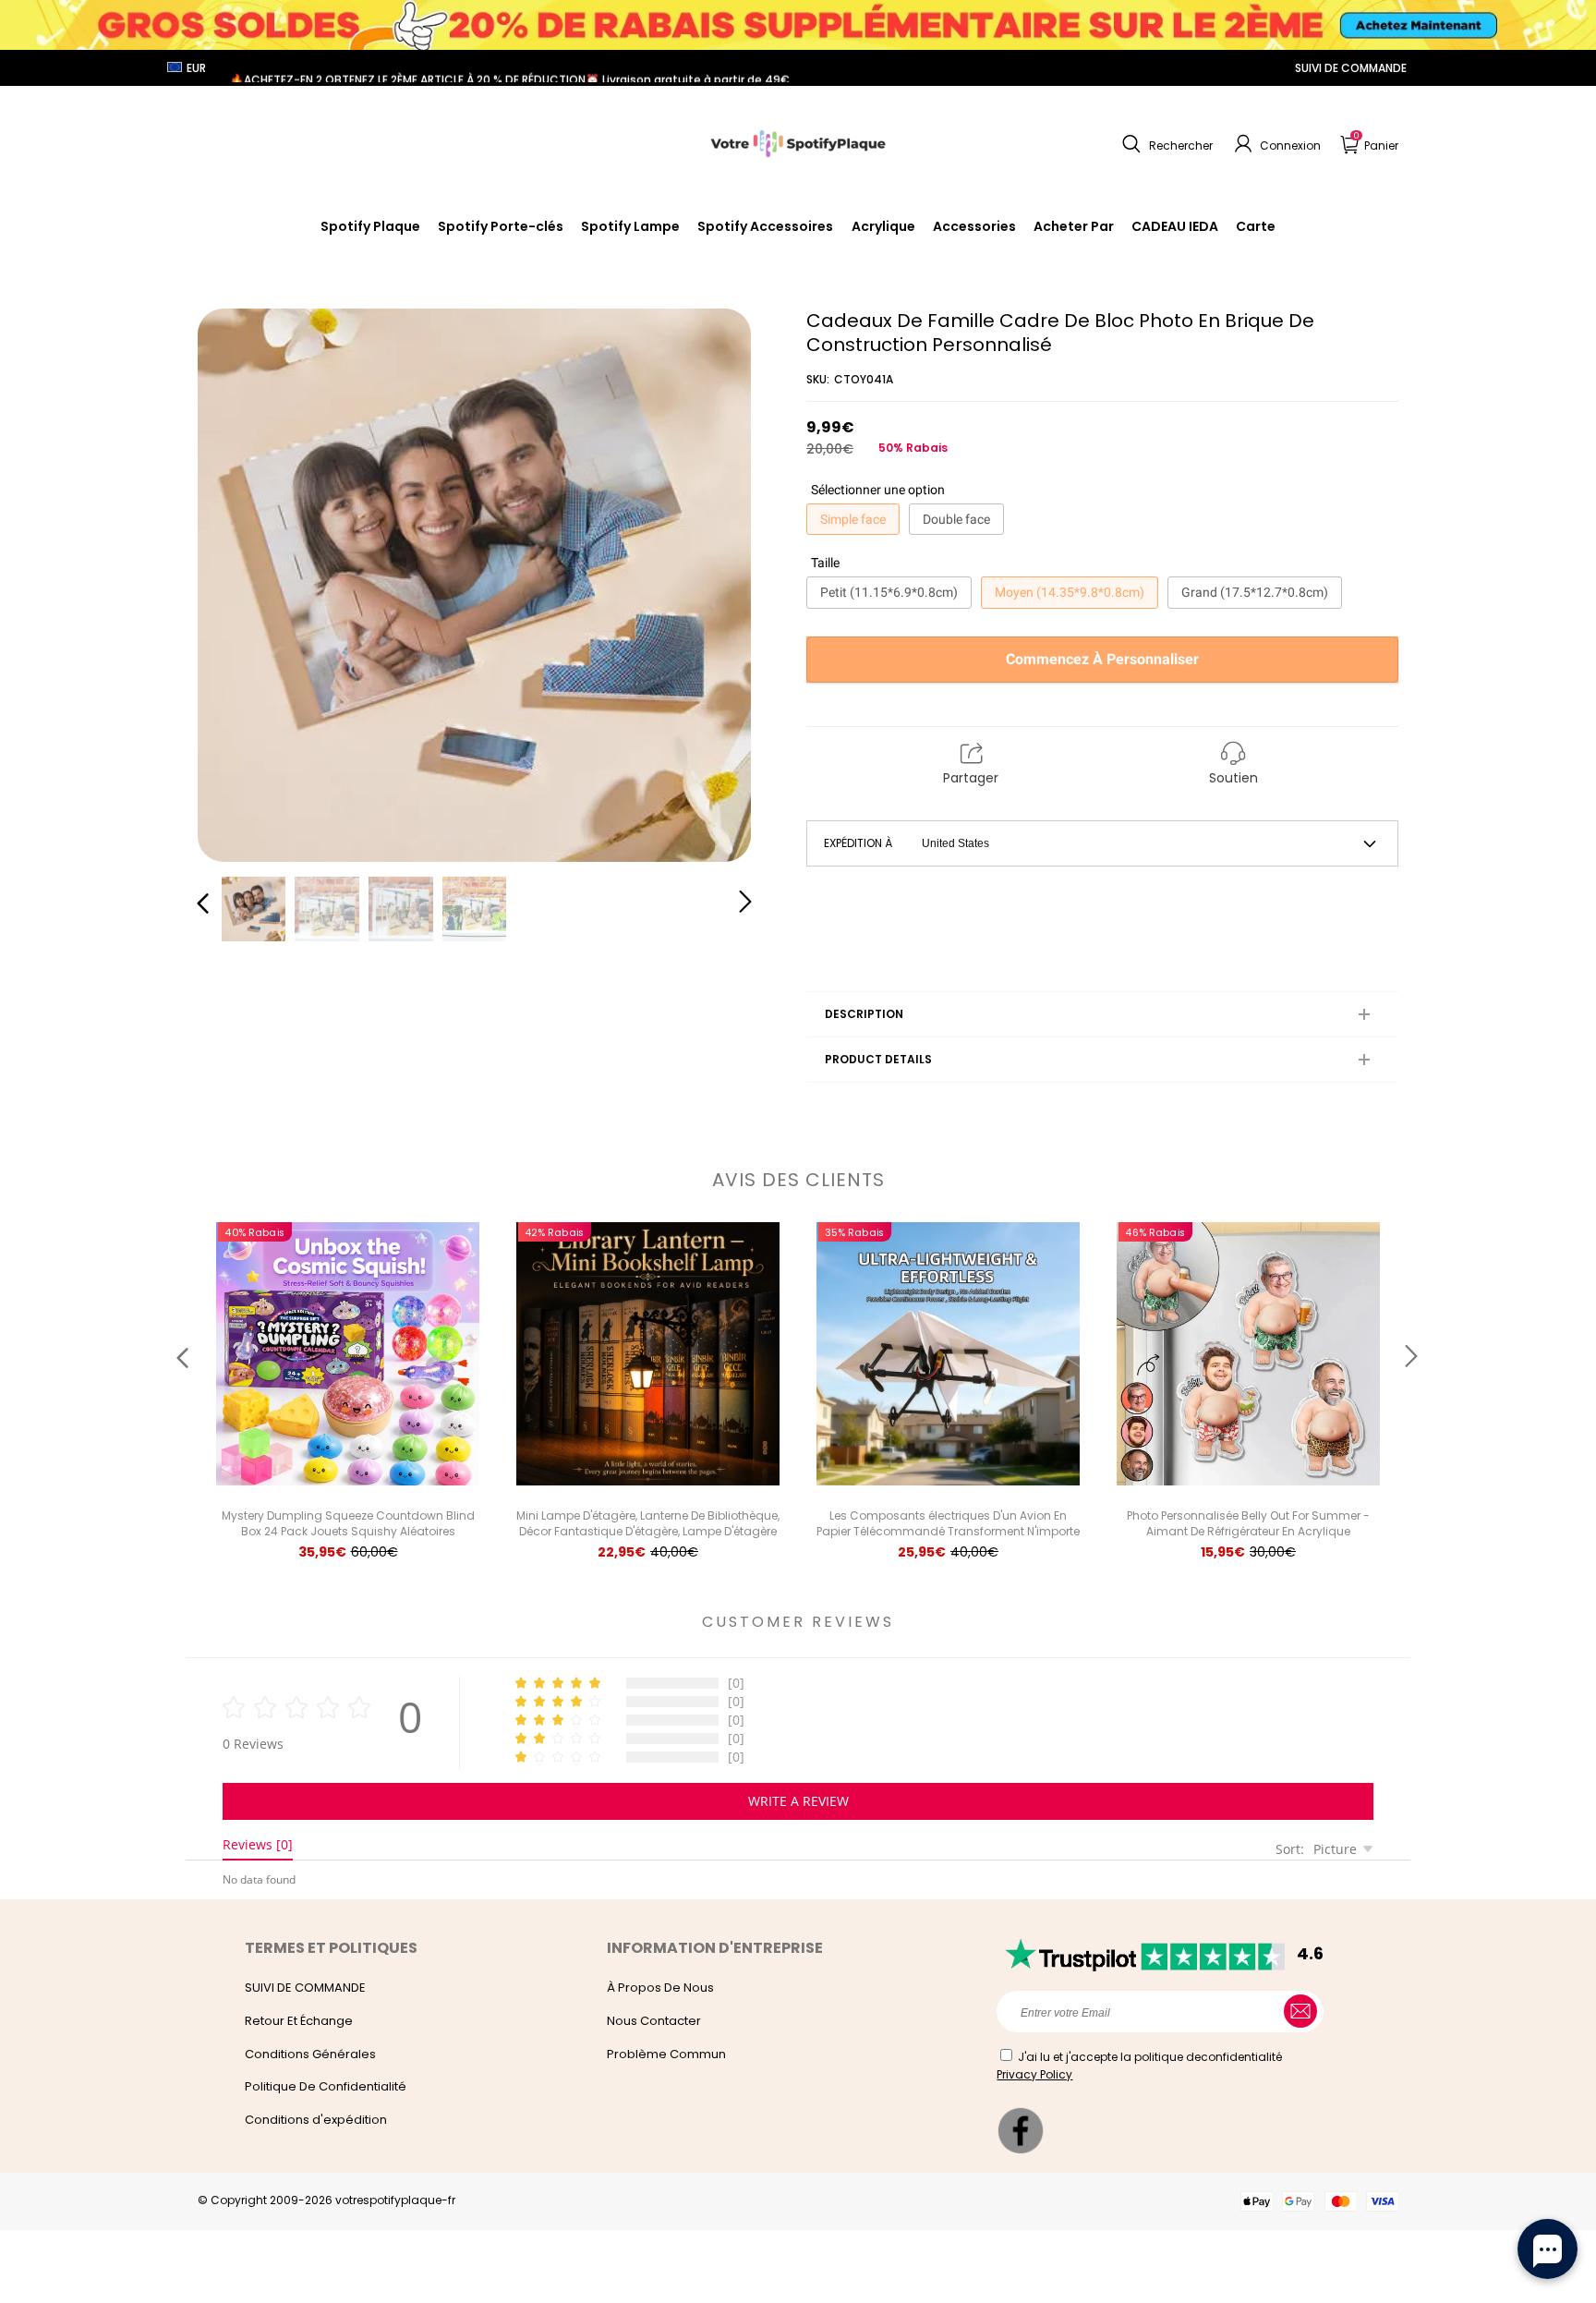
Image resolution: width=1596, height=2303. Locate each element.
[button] (1165, 144)
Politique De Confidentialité (326, 2086)
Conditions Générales (310, 2054)
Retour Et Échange (299, 2021)
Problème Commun (666, 2054)
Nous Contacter (654, 2021)
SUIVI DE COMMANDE (1351, 68)
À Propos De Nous (660, 1988)
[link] (765, 226)
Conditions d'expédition (316, 2120)
